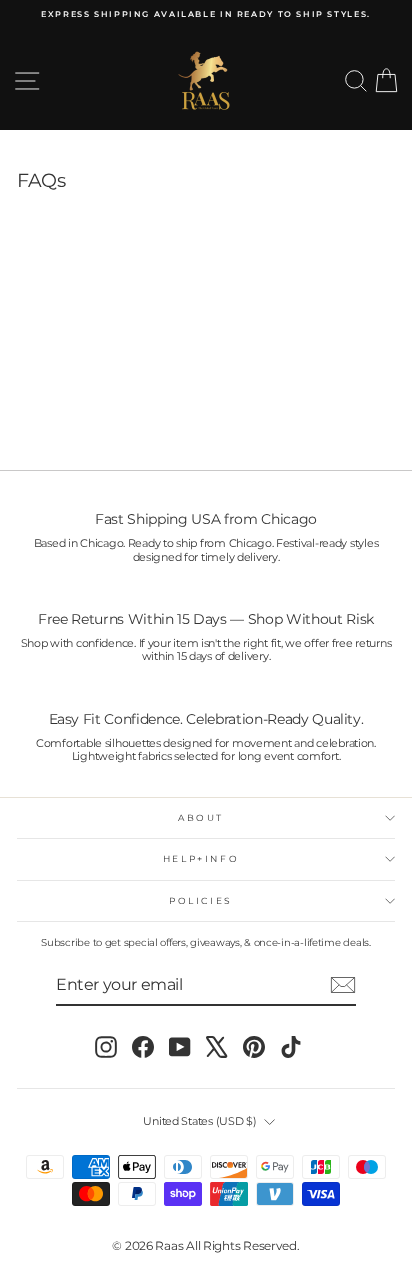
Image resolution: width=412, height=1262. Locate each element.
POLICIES (201, 900)
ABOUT (201, 817)
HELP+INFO (201, 858)
